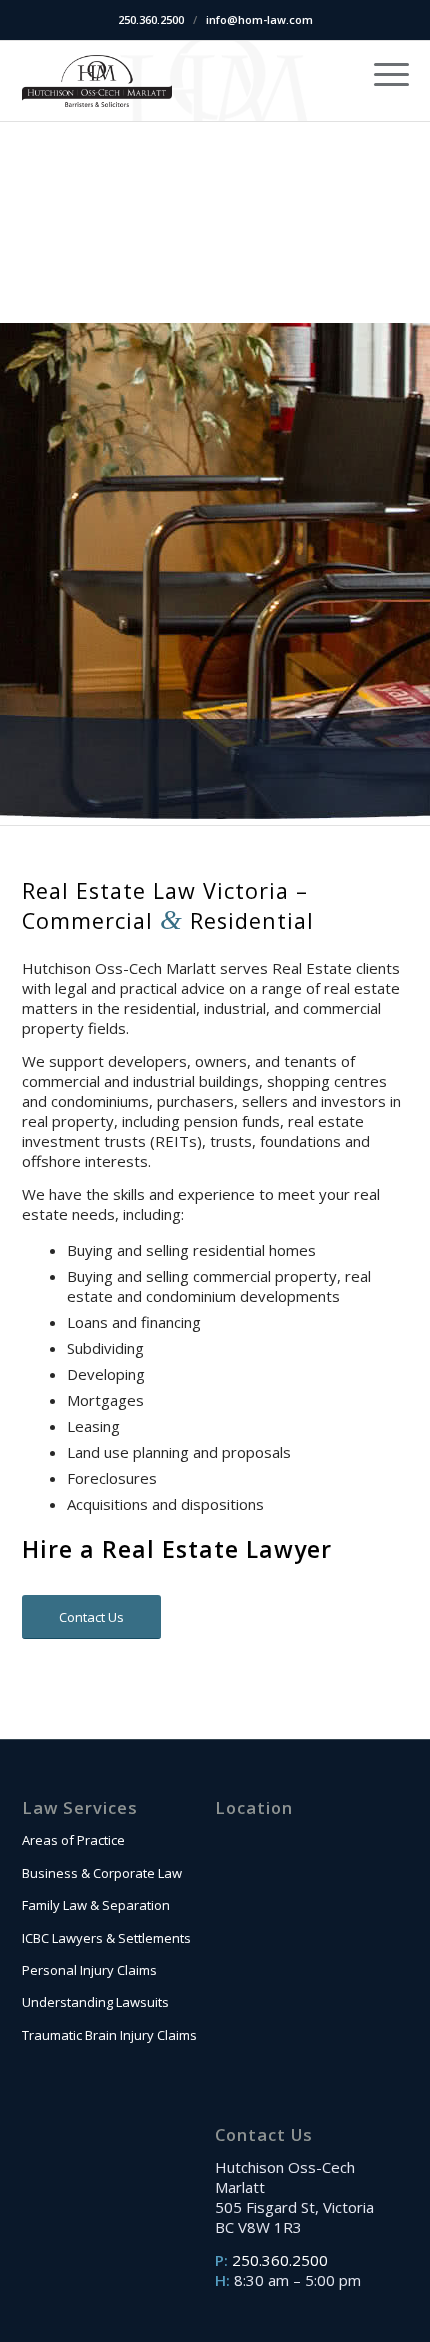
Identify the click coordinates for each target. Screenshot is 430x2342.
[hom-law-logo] (97, 81)
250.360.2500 (151, 19)
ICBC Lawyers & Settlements (106, 1938)
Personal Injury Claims (89, 1970)
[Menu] (381, 73)
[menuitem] (381, 73)
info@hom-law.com (259, 19)
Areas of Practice (73, 1840)
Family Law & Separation (96, 1905)
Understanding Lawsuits (95, 2002)
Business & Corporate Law (102, 1873)
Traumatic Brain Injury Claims (109, 2035)
